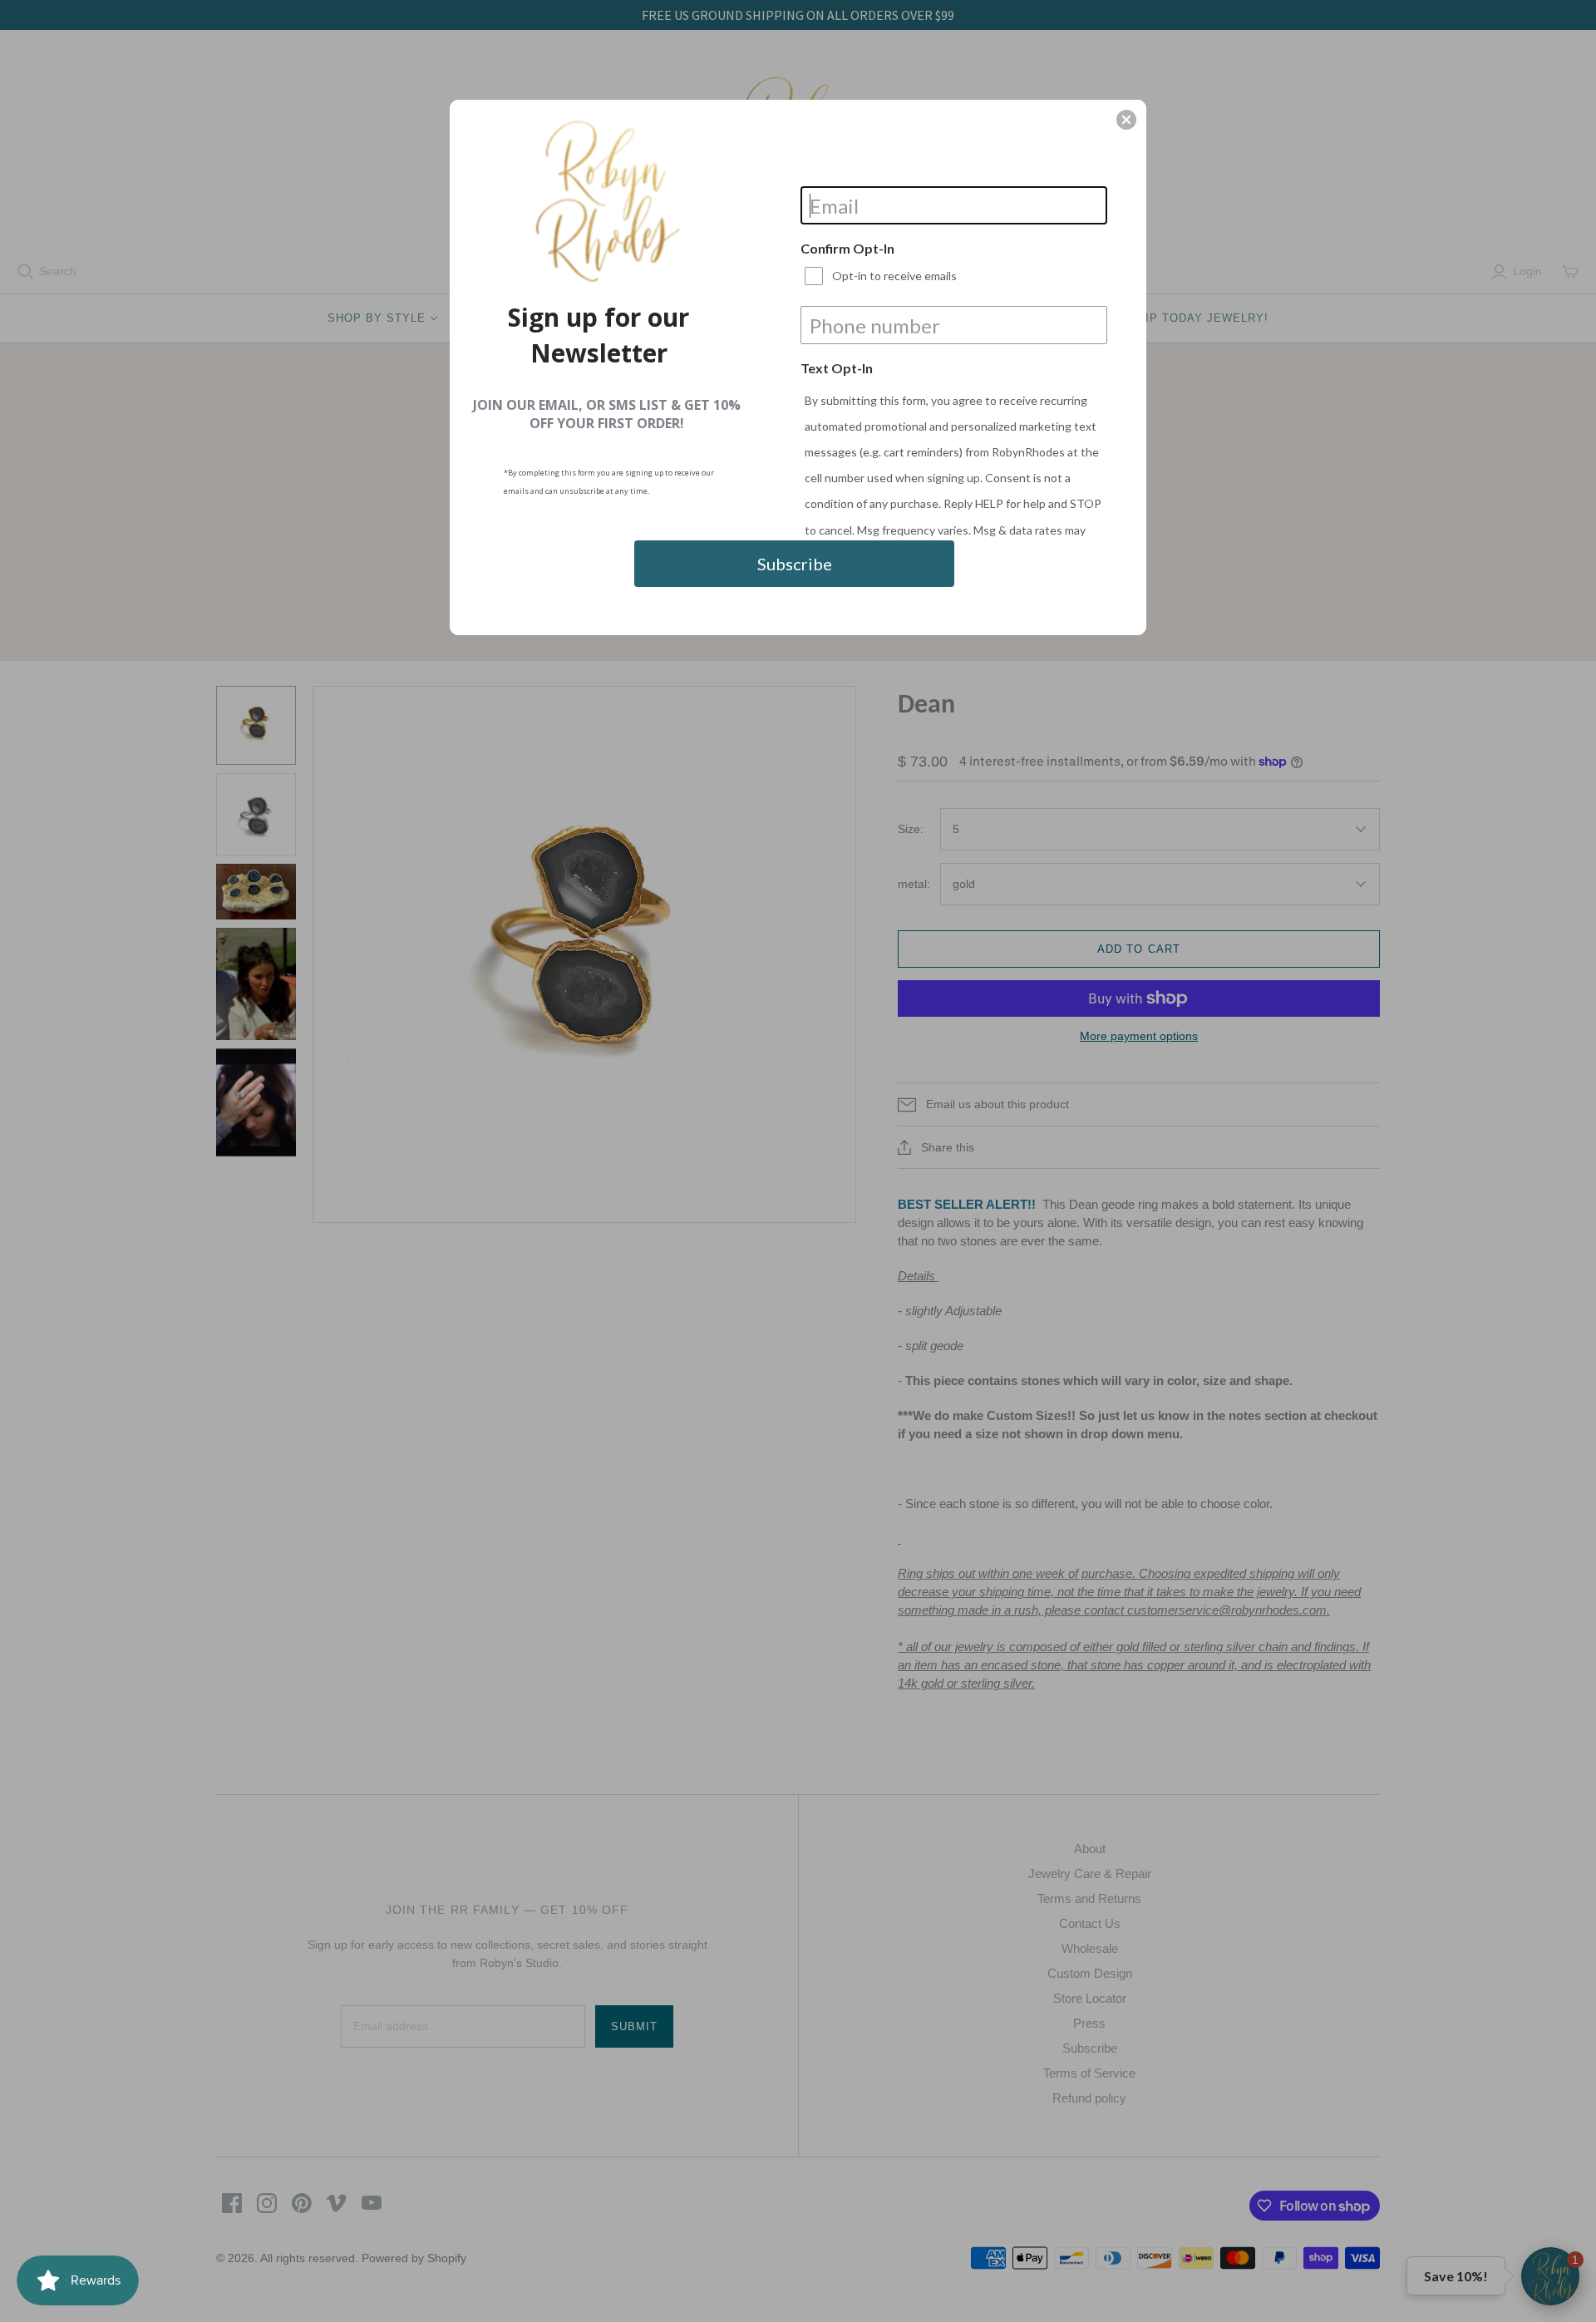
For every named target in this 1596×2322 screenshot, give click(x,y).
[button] (1126, 120)
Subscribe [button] (795, 564)
